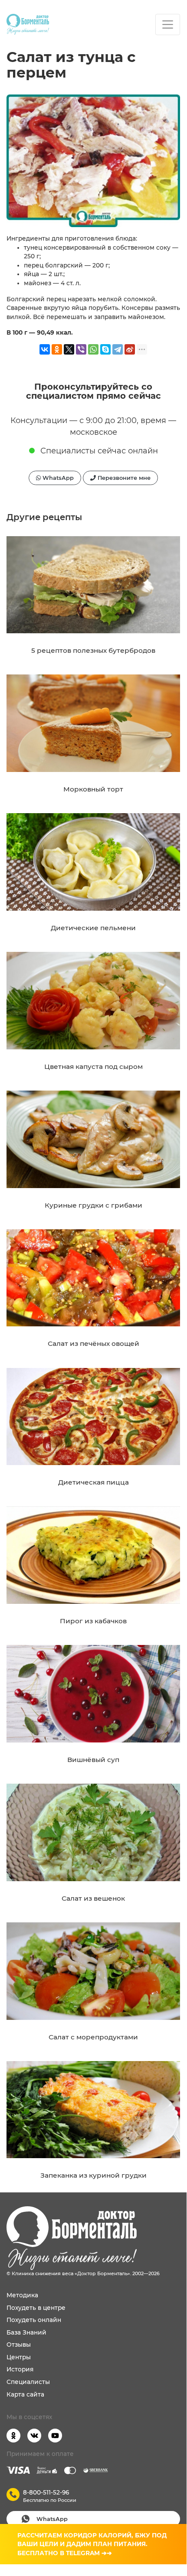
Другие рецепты (44, 517)
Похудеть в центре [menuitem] (36, 2308)
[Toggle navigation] (168, 24)
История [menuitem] (20, 2369)
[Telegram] (118, 349)
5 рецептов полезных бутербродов (93, 650)
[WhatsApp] (93, 349)
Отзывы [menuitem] (19, 2345)
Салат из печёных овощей (93, 1343)
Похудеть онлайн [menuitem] (34, 2320)
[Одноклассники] (57, 349)
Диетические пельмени (93, 928)
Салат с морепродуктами (93, 2037)
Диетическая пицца (93, 1482)
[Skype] (105, 349)
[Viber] (81, 349)
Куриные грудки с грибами (93, 1205)
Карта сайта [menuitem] (25, 2394)
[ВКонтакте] (45, 349)
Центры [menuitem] (19, 2357)
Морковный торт (93, 789)
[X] (69, 349)
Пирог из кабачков (93, 1621)
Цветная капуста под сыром (93, 1067)
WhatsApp (57, 478)
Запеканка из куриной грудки (93, 2175)
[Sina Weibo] (130, 349)
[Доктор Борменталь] (28, 24)
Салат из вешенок (93, 1898)
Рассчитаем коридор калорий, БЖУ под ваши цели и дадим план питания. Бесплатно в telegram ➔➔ (92, 2544)
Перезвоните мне (123, 478)
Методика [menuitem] (22, 2295)
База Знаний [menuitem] (26, 2332)
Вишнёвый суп (93, 1760)
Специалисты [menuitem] (28, 2382)
